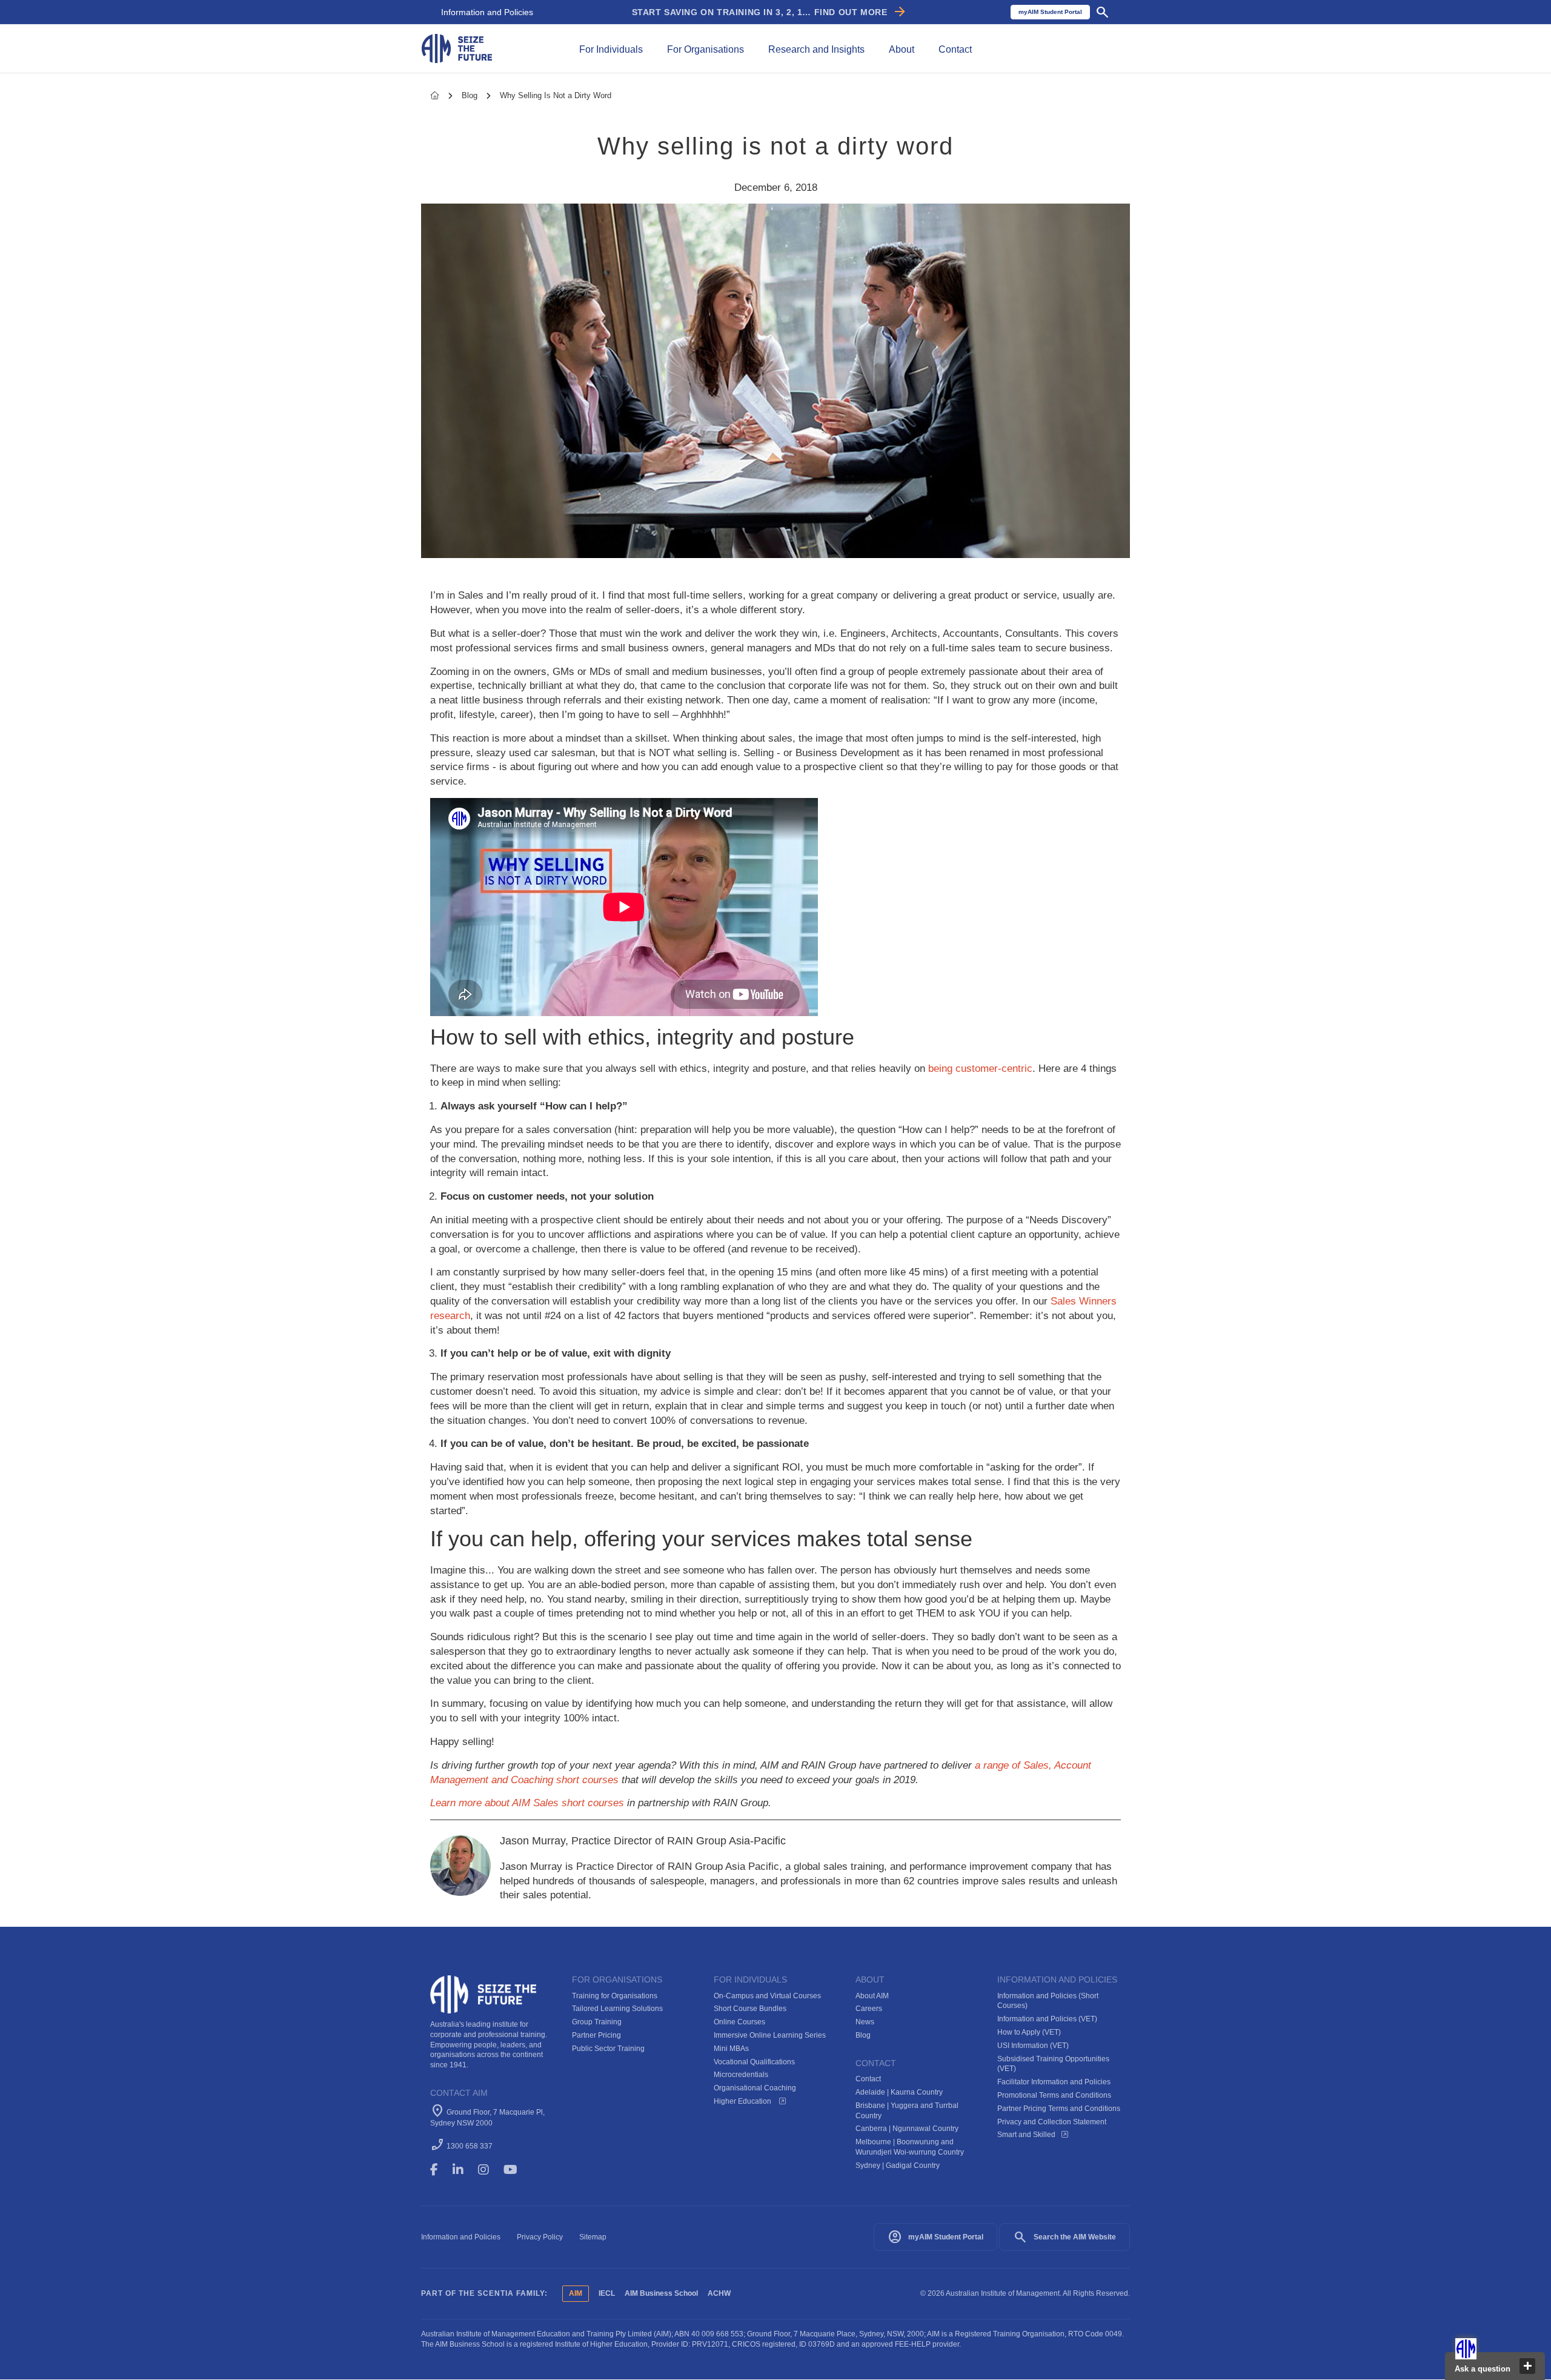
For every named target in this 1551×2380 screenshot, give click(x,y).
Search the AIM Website (1064, 2237)
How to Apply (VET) (1029, 2032)
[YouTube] (519, 2170)
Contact (868, 2079)
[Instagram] (489, 2170)
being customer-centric (980, 1069)
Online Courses (739, 2022)
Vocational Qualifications (754, 2062)
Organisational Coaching (755, 2088)
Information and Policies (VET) (1047, 2019)
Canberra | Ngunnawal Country (907, 2129)
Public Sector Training (608, 2049)
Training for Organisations (615, 1996)
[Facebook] (440, 2170)
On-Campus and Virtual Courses (767, 1996)
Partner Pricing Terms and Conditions (1059, 2109)
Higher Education (743, 2101)
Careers (869, 2009)
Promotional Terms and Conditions (1054, 2095)
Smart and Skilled (1026, 2135)
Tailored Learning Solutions (617, 2009)
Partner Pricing (596, 2035)
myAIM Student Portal (935, 2237)
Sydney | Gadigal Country (898, 2166)
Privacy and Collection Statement (1052, 2122)
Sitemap (593, 2237)
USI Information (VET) (1033, 2046)
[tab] (611, 48)
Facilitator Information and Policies (1054, 2082)
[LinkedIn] (463, 2170)
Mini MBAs (731, 2049)
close (1527, 2366)
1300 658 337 (470, 2146)
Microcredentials (741, 2075)
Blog (471, 95)
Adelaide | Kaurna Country (899, 2092)
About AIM (872, 1996)
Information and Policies (487, 12)
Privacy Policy (540, 2237)
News (865, 2022)
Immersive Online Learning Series (770, 2035)
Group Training (597, 2022)
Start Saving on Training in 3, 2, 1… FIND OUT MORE (770, 12)
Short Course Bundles (750, 2009)
